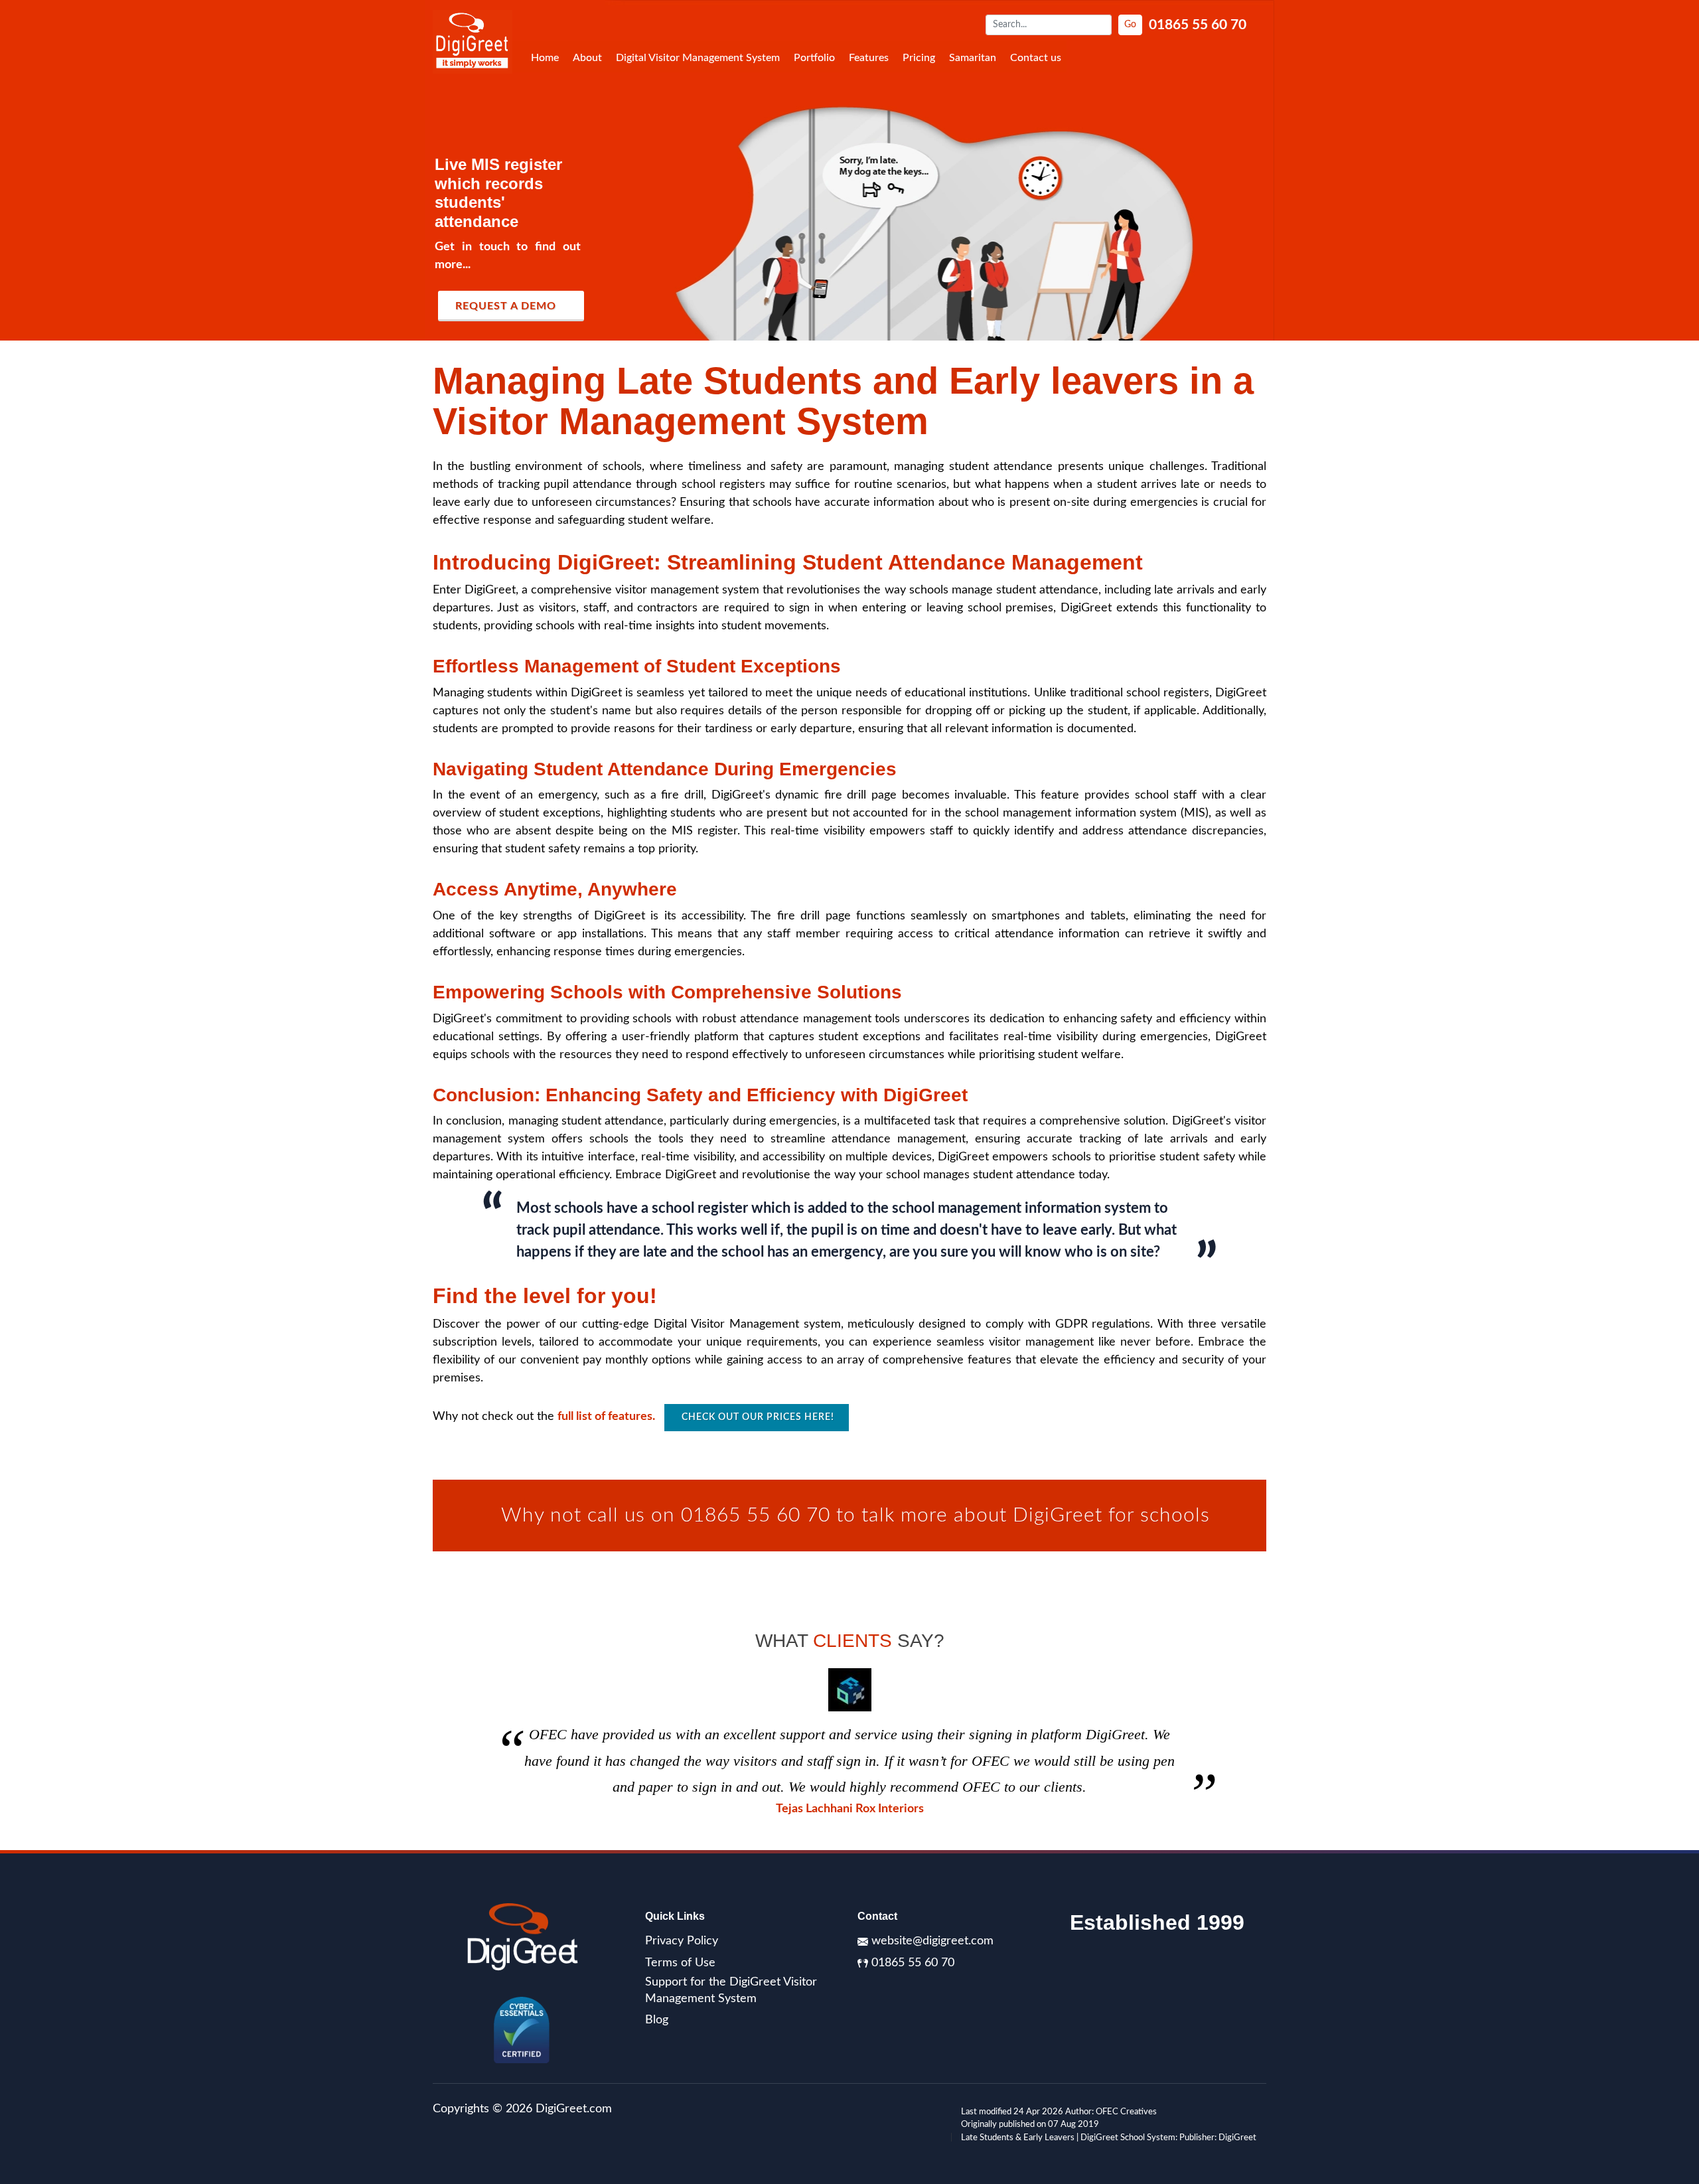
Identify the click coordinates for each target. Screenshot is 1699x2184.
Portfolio (814, 58)
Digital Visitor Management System (698, 58)
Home (545, 58)
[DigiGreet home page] (473, 42)
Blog (657, 2020)
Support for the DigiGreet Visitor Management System (731, 1990)
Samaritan (973, 58)
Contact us (1036, 58)
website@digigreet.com (932, 1941)
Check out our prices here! (757, 1417)
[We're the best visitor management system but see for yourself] (849, 170)
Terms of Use (680, 1963)
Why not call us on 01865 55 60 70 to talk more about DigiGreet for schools (850, 1516)
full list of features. (608, 1417)
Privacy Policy (682, 1941)
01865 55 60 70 (1198, 25)
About (587, 58)
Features (869, 58)
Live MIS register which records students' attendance (498, 193)
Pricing (919, 58)
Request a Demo (506, 306)
